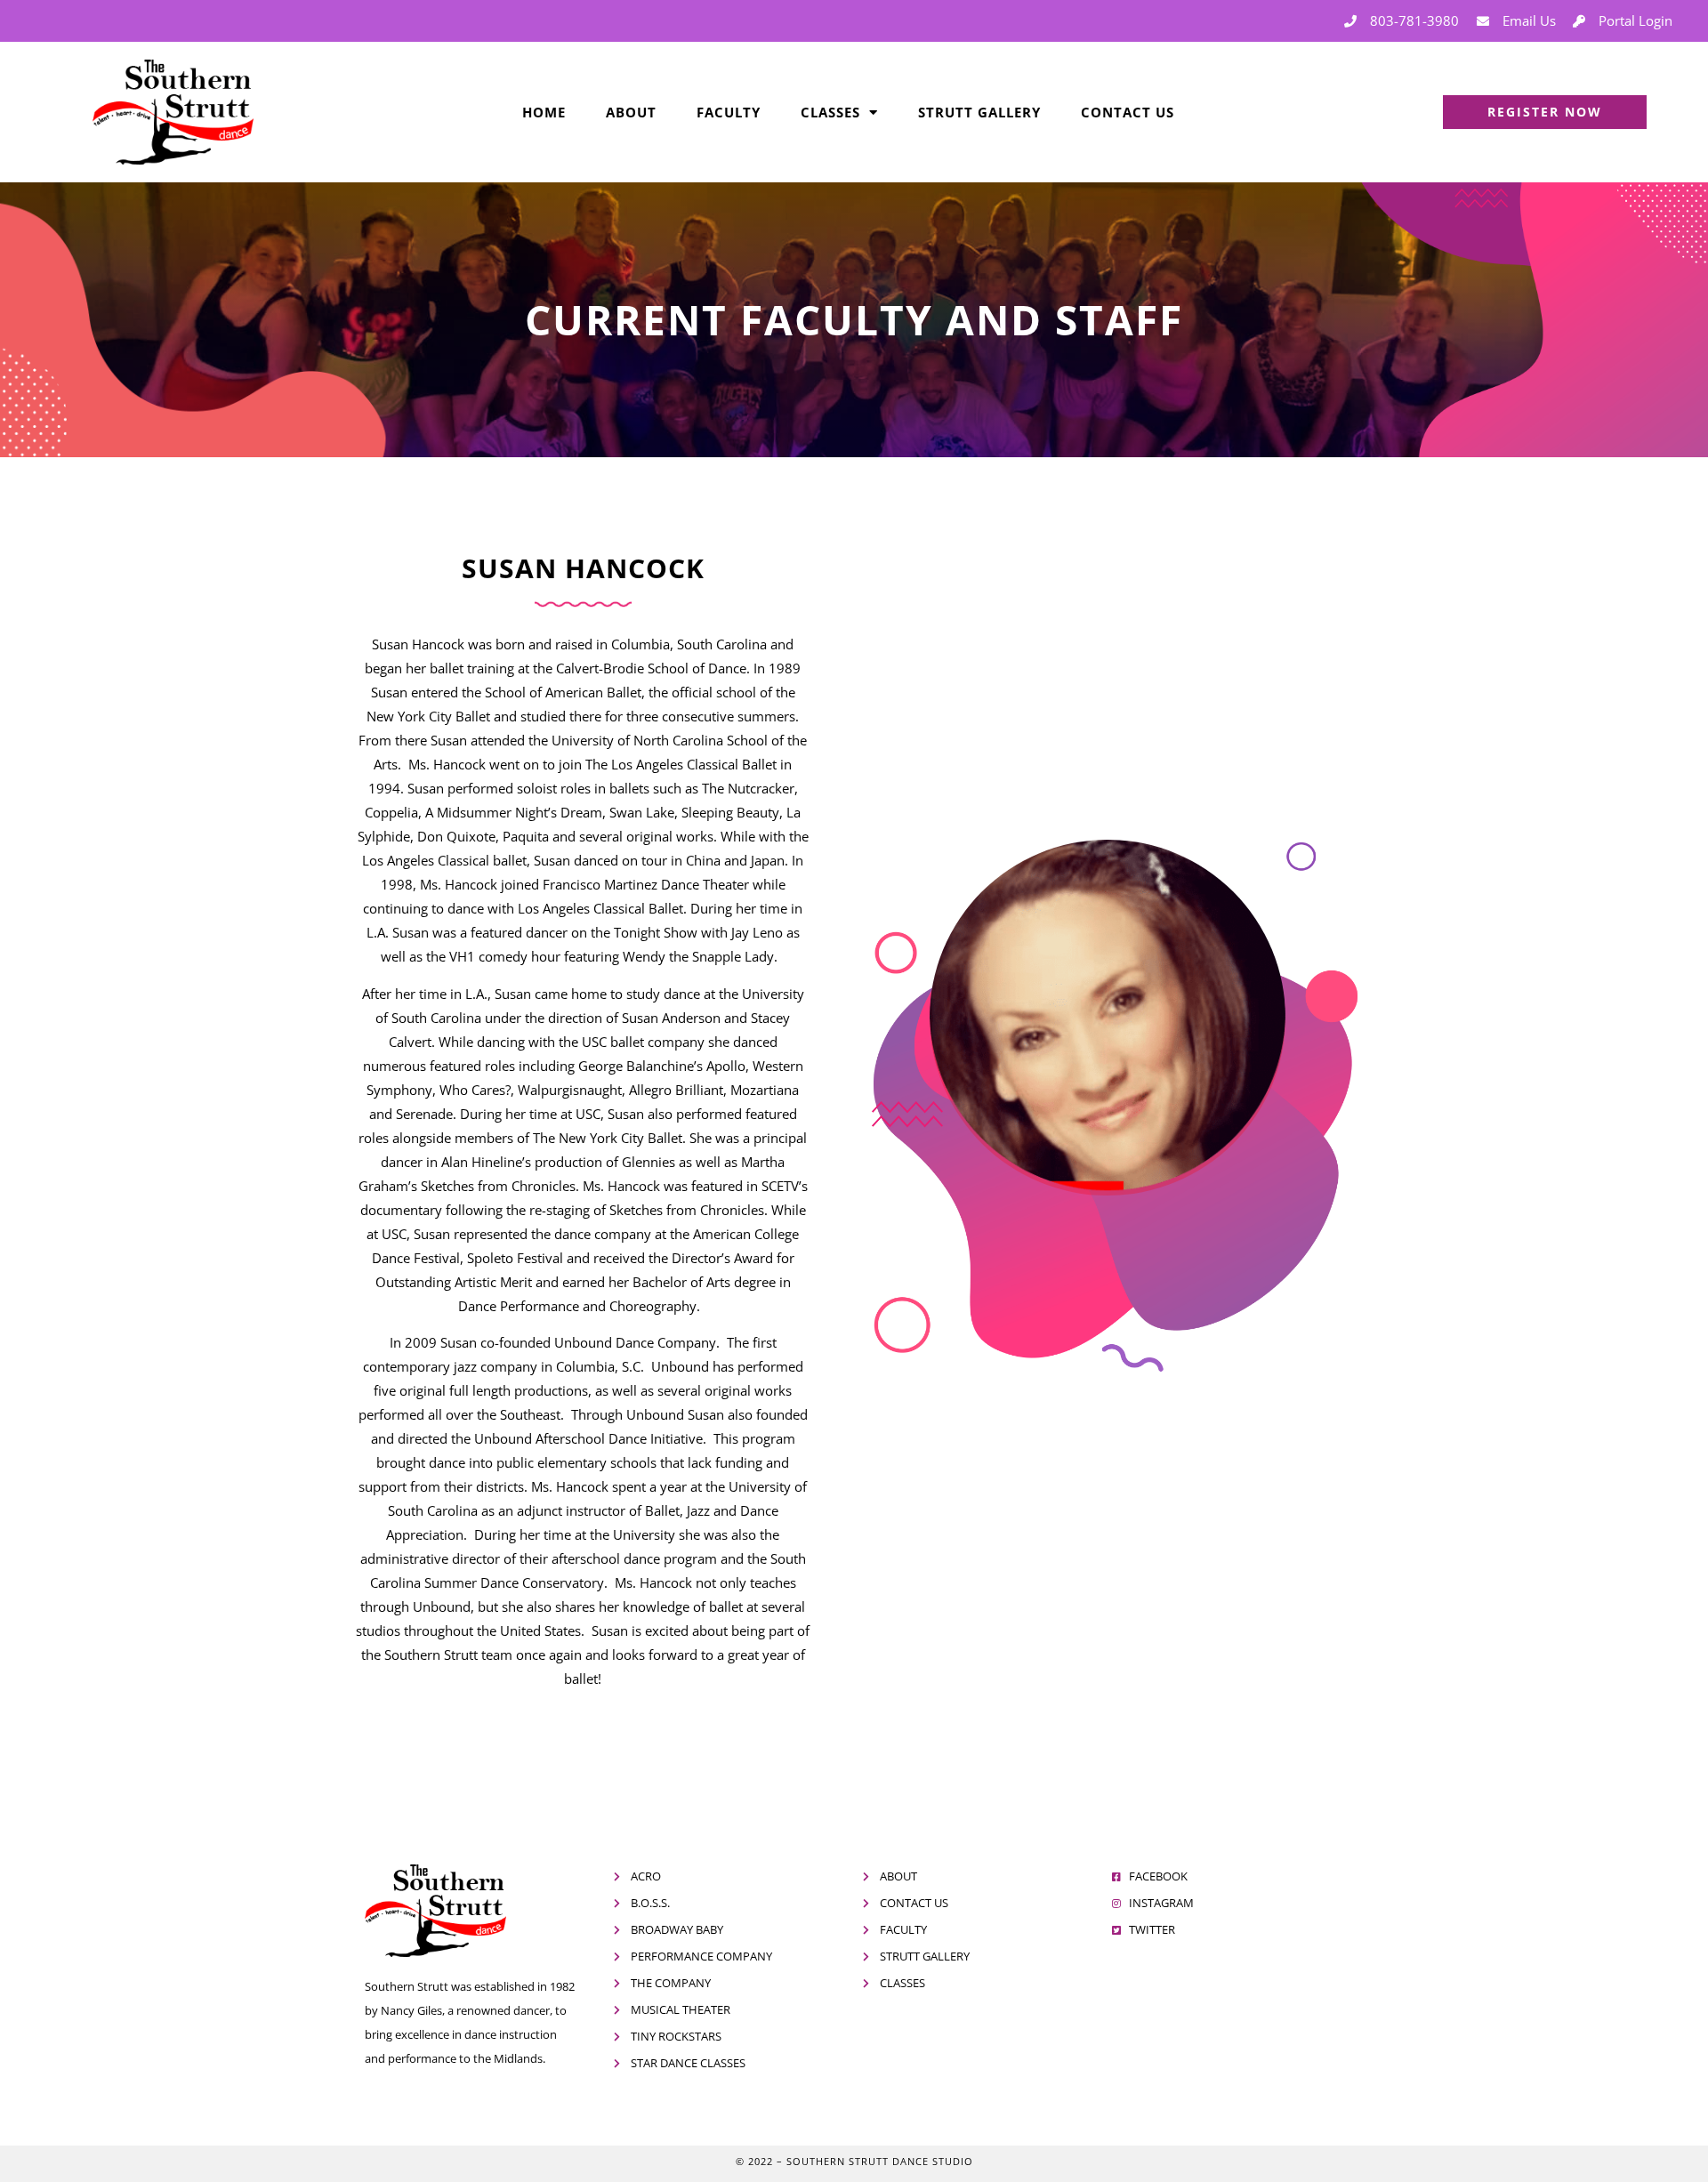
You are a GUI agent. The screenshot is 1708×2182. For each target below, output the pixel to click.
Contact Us (1128, 112)
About (631, 112)
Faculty (729, 112)
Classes (830, 112)
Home (544, 112)
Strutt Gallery (979, 112)
